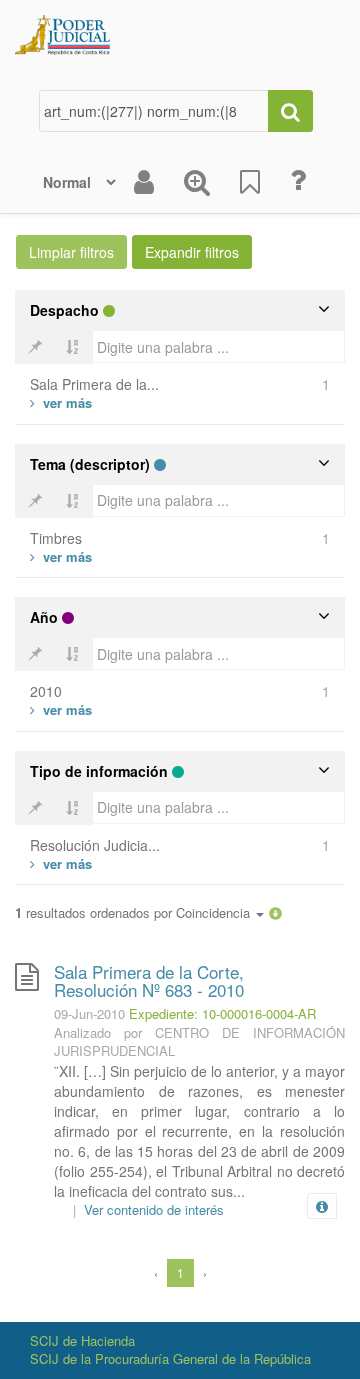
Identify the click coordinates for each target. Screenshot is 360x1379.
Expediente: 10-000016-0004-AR (222, 1013)
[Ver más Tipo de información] (61, 863)
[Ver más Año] (61, 709)
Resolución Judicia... (95, 845)
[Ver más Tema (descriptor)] (61, 556)
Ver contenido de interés (154, 1209)
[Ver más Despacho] (61, 402)
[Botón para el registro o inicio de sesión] (144, 182)
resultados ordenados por (134, 913)
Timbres (56, 538)
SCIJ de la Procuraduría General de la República (170, 1358)
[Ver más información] (326, 1206)
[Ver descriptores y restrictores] (322, 1207)
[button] (275, 912)
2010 (46, 691)
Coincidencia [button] (215, 912)
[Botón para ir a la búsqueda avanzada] (197, 182)
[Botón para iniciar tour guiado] (298, 180)
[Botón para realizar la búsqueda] (290, 111)
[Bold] (35, 347)
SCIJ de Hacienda (82, 1340)
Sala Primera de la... (94, 384)
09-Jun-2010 (89, 1013)
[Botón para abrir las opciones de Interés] (250, 182)
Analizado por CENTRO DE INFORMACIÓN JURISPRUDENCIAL (199, 1042)
